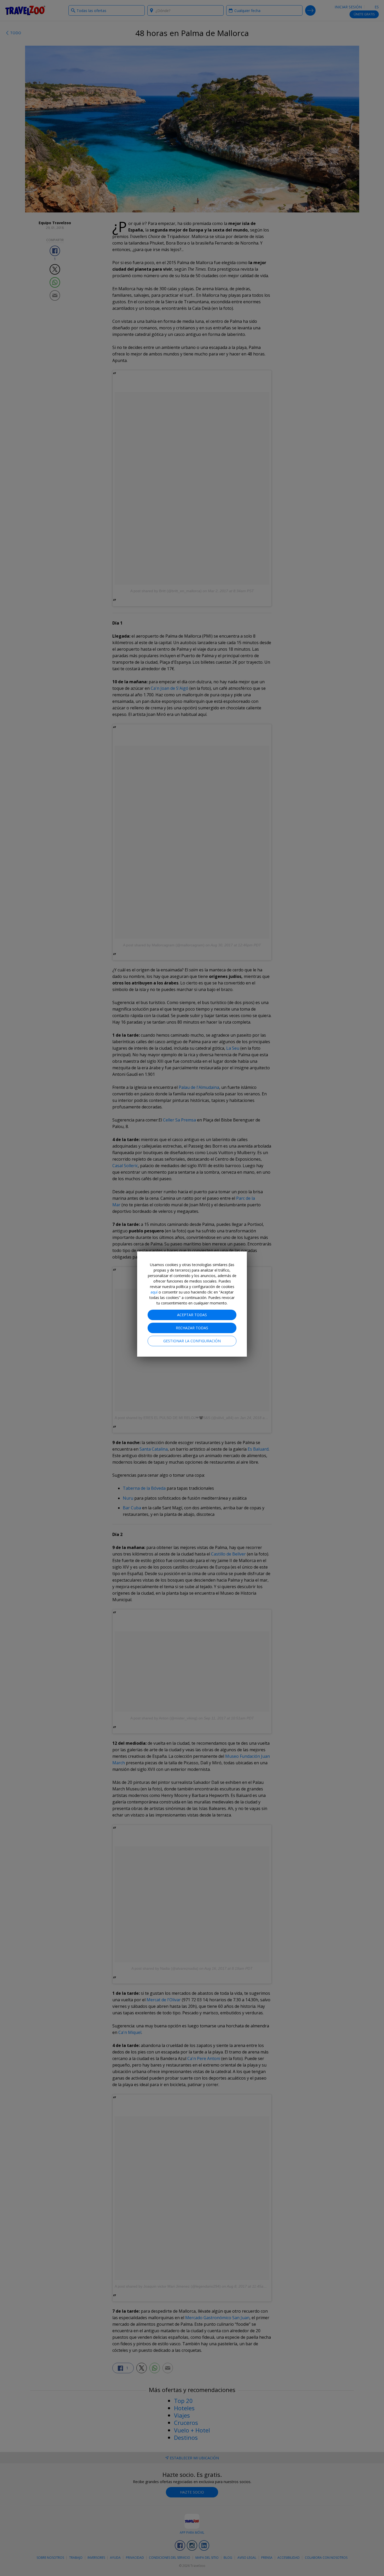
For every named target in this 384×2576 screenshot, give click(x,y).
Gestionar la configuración (192, 1341)
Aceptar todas (192, 1315)
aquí (154, 1292)
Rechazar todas (192, 1328)
